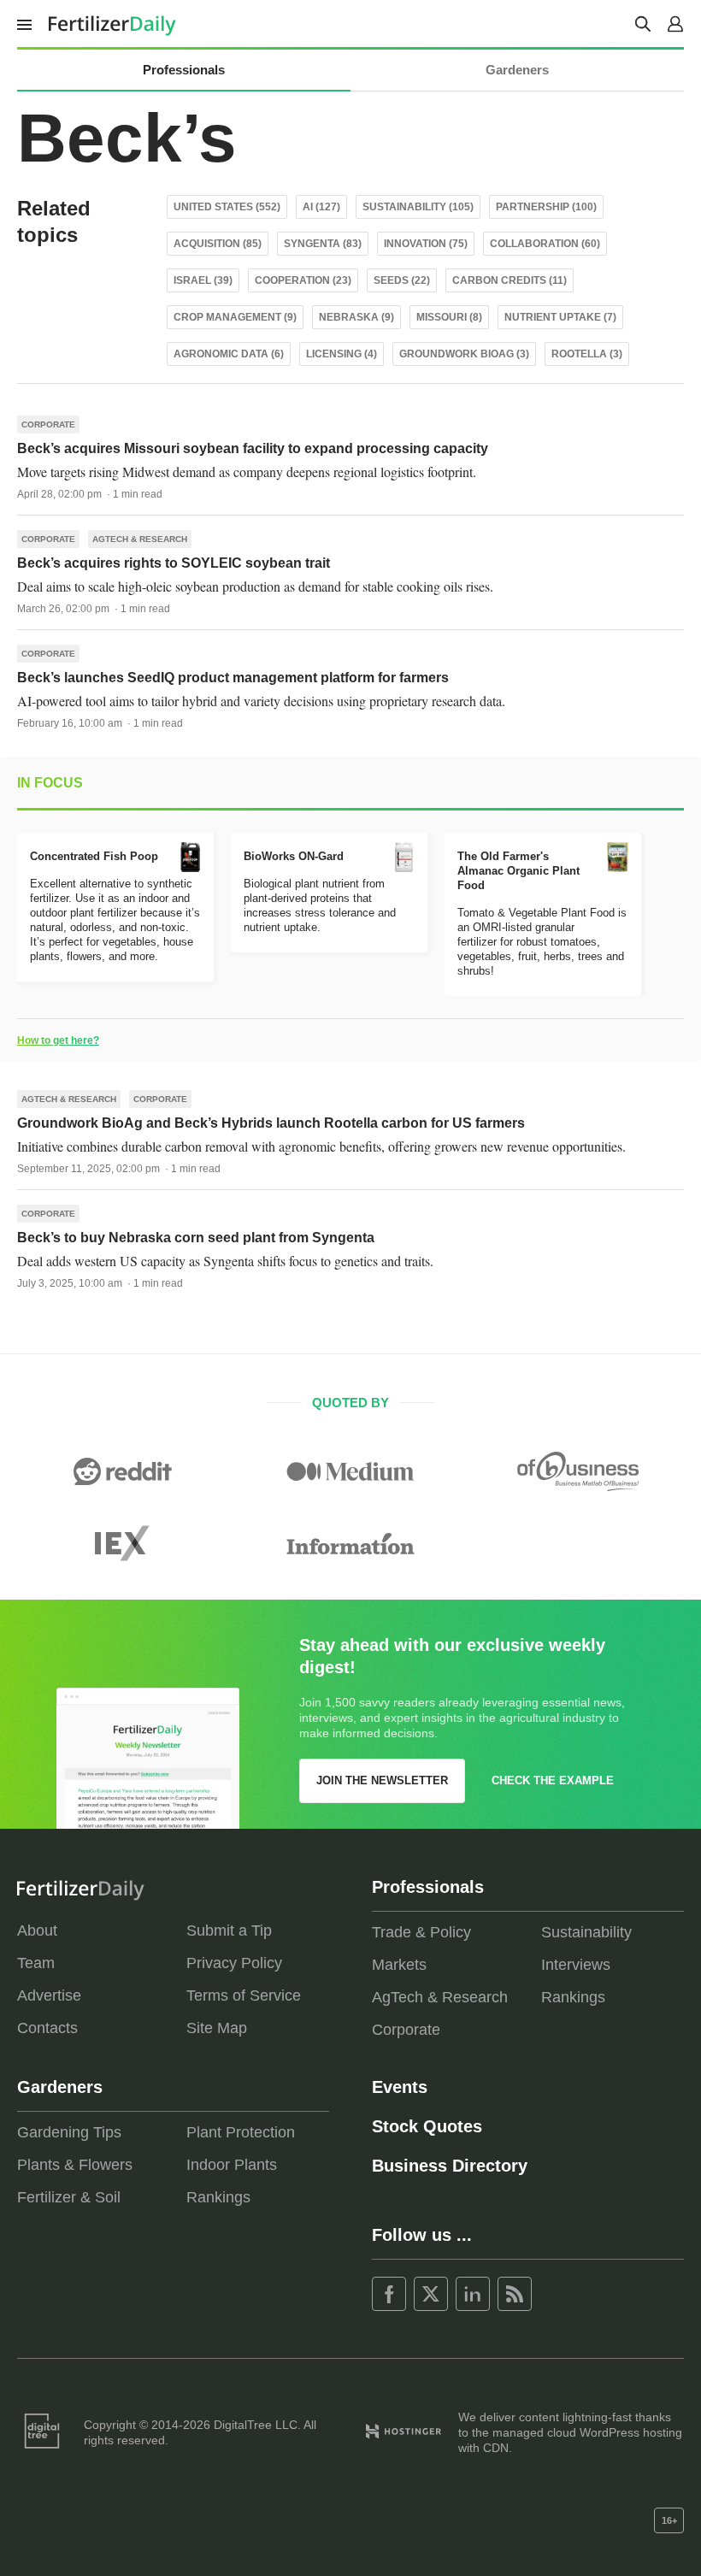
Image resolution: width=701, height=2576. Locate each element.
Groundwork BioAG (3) (464, 354)
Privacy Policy (234, 1963)
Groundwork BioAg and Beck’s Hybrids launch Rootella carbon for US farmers (271, 1123)
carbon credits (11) (510, 280)
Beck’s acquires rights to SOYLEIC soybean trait (174, 563)
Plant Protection (241, 2132)
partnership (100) (546, 207)
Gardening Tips (69, 2132)
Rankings (573, 1997)
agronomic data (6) (229, 354)
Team (36, 1963)
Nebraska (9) (356, 317)
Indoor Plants (232, 2165)
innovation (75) (426, 244)
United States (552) (227, 207)
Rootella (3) (587, 354)
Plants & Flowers (75, 2165)
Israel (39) (203, 280)
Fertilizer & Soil (69, 2197)
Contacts (47, 2028)
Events (400, 2087)
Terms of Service (244, 1995)
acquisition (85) (218, 244)
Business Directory (450, 2166)
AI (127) (321, 207)
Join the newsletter (382, 1780)
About (37, 1931)
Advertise (49, 1995)
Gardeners (517, 70)
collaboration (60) (545, 244)
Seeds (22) (402, 280)
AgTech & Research (140, 539)
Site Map (217, 2028)
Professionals (184, 70)
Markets (399, 1965)
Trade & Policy (421, 1932)
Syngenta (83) (323, 244)
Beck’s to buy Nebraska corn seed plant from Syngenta (196, 1238)
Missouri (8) (449, 317)
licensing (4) (342, 354)
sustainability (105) (418, 207)
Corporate (48, 424)
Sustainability (586, 1932)
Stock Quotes (427, 2126)
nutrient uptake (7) (560, 317)
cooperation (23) (303, 280)
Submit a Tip (229, 1931)
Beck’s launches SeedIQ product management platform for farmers (233, 678)
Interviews (576, 1965)
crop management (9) (235, 317)
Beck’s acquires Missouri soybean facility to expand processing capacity (253, 448)
